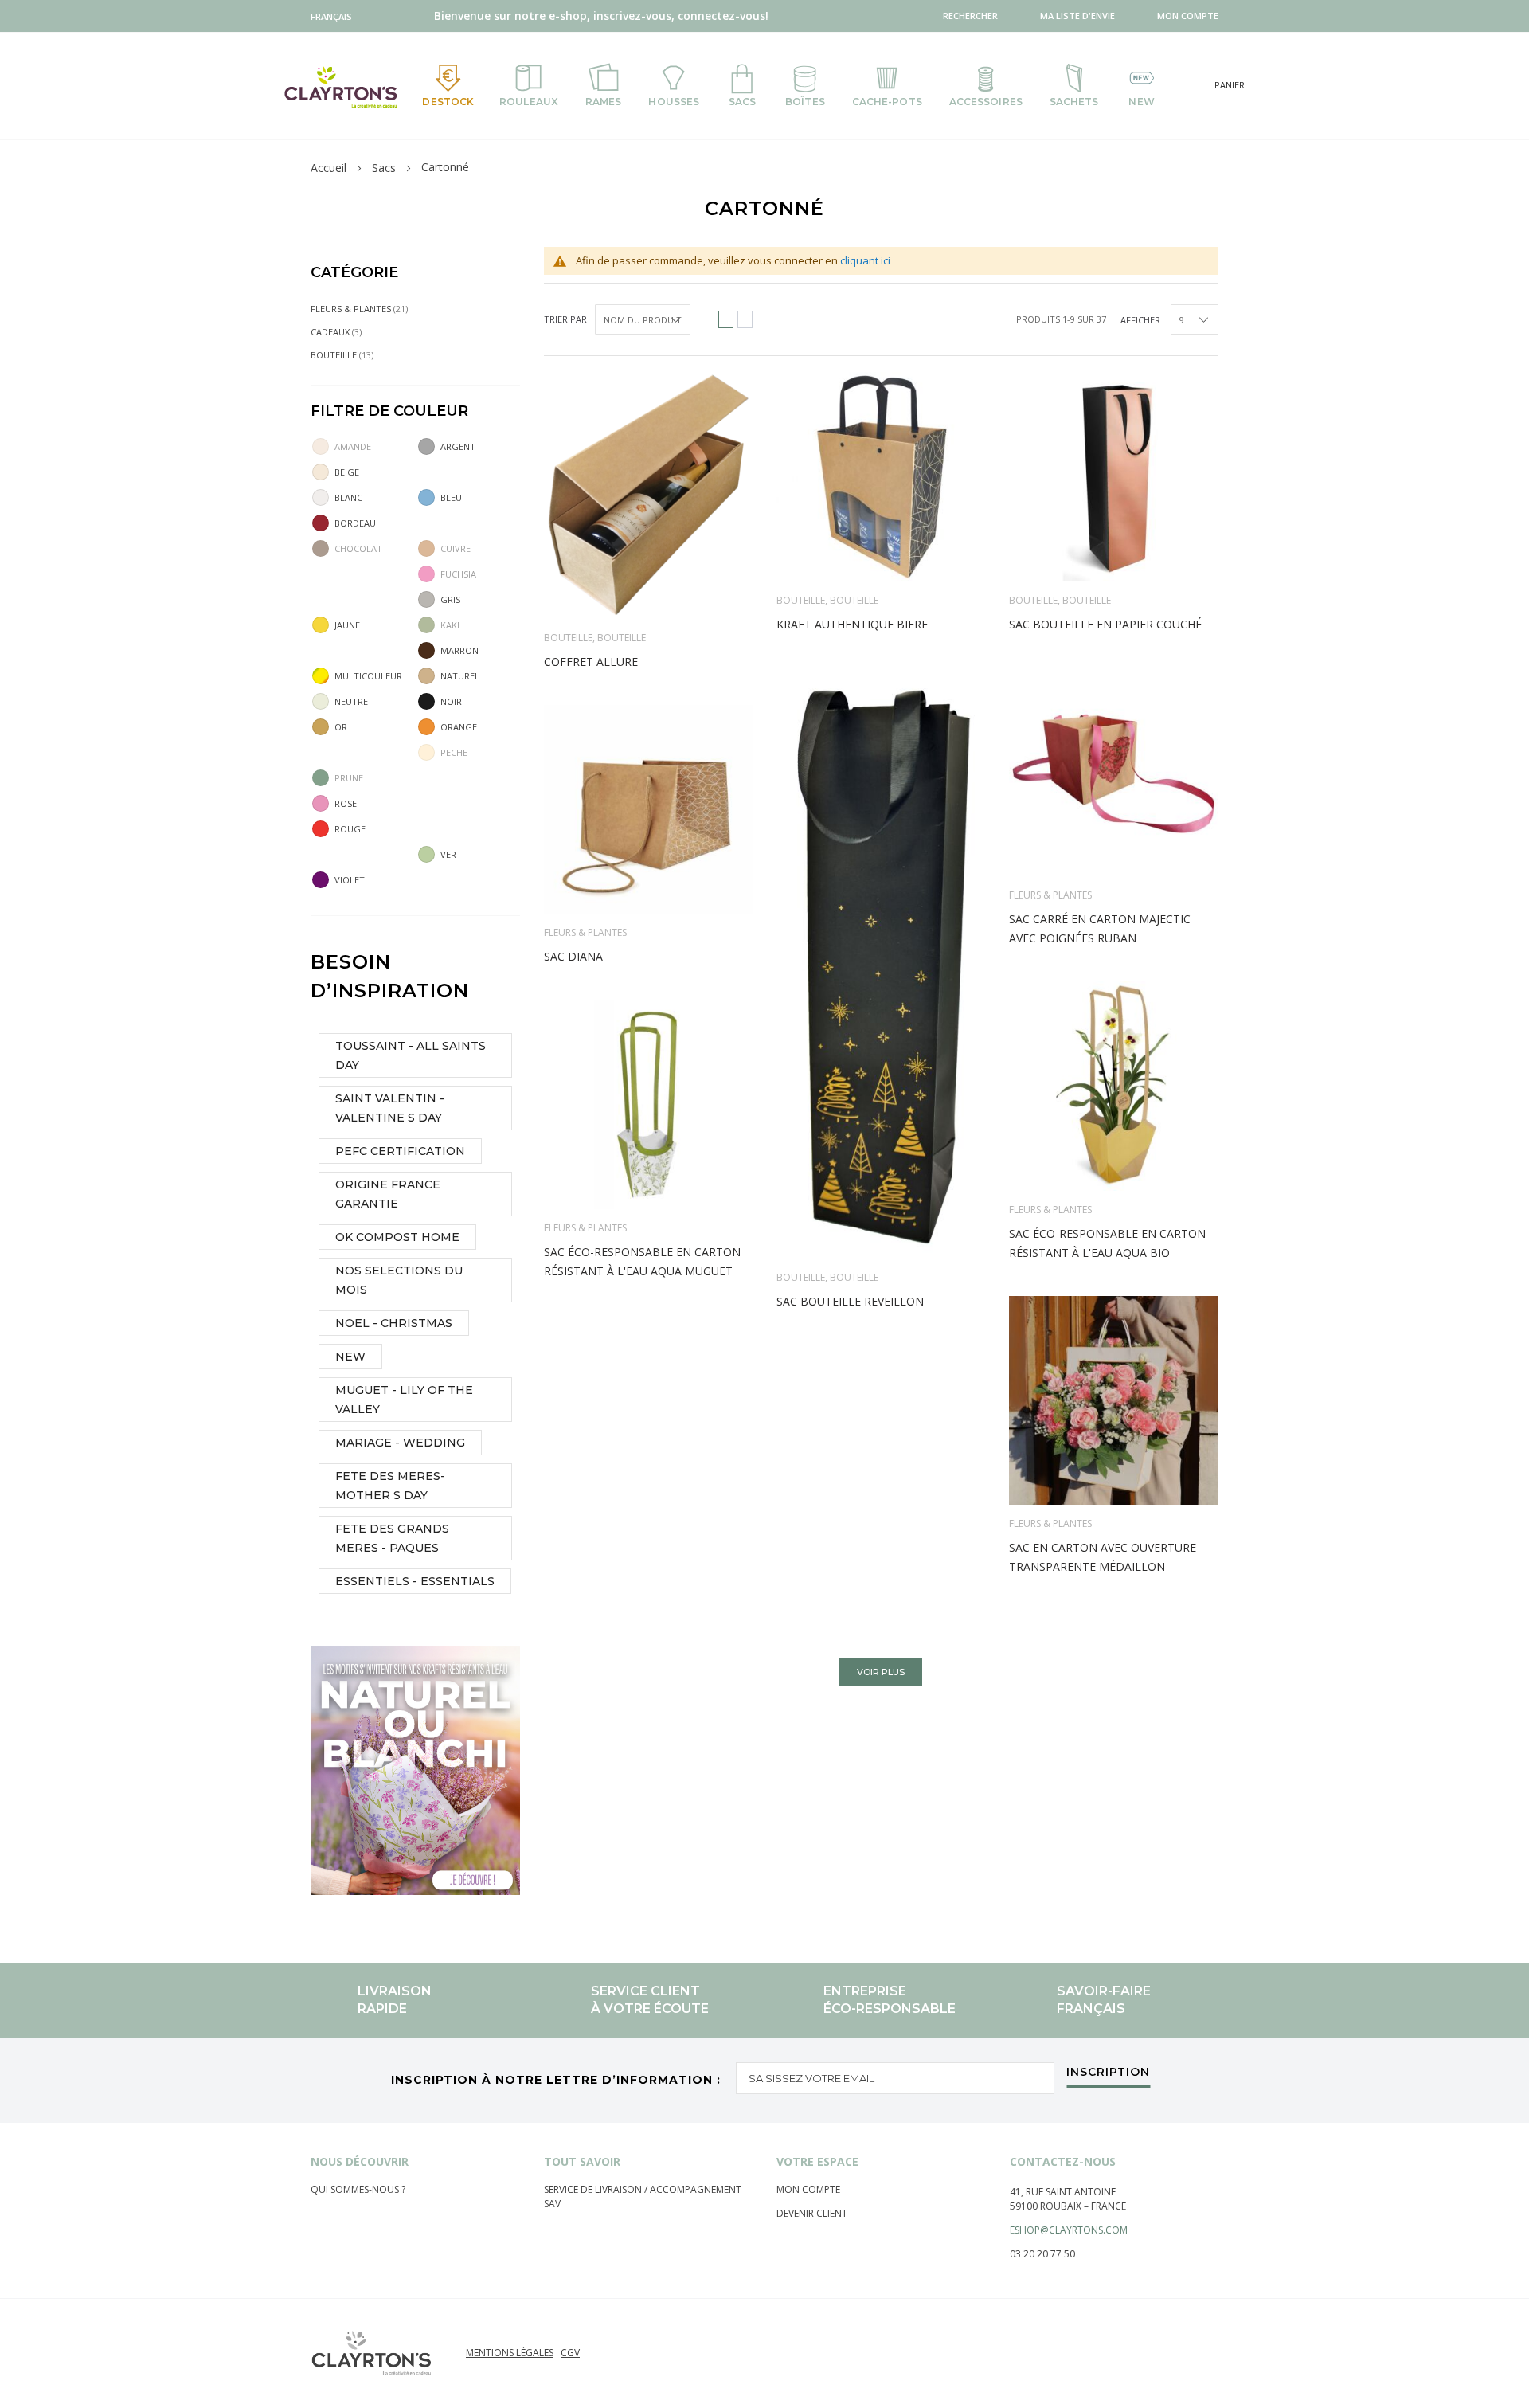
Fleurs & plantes (1050, 895)
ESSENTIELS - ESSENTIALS (415, 1581)
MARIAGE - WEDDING (400, 1443)
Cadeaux (347, 331)
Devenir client (812, 2213)
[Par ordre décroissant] (700, 319)
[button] (335, 16)
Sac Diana (573, 956)
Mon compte (808, 2189)
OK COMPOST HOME (397, 1237)
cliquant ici (865, 260)
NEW (350, 1357)
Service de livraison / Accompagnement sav (643, 2197)
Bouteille (568, 638)
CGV (570, 2353)
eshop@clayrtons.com (1069, 2230)
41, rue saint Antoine (1063, 2192)
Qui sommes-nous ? (358, 2189)
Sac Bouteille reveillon (850, 1301)
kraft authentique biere (852, 624)
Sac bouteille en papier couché (1105, 624)
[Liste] (745, 319)
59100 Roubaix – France (1068, 2206)
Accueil (328, 168)
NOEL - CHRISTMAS (394, 1323)
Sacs (384, 168)
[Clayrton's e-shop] (341, 86)
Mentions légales (510, 2353)
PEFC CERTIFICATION (400, 1151)
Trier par (565, 319)
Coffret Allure (591, 662)
